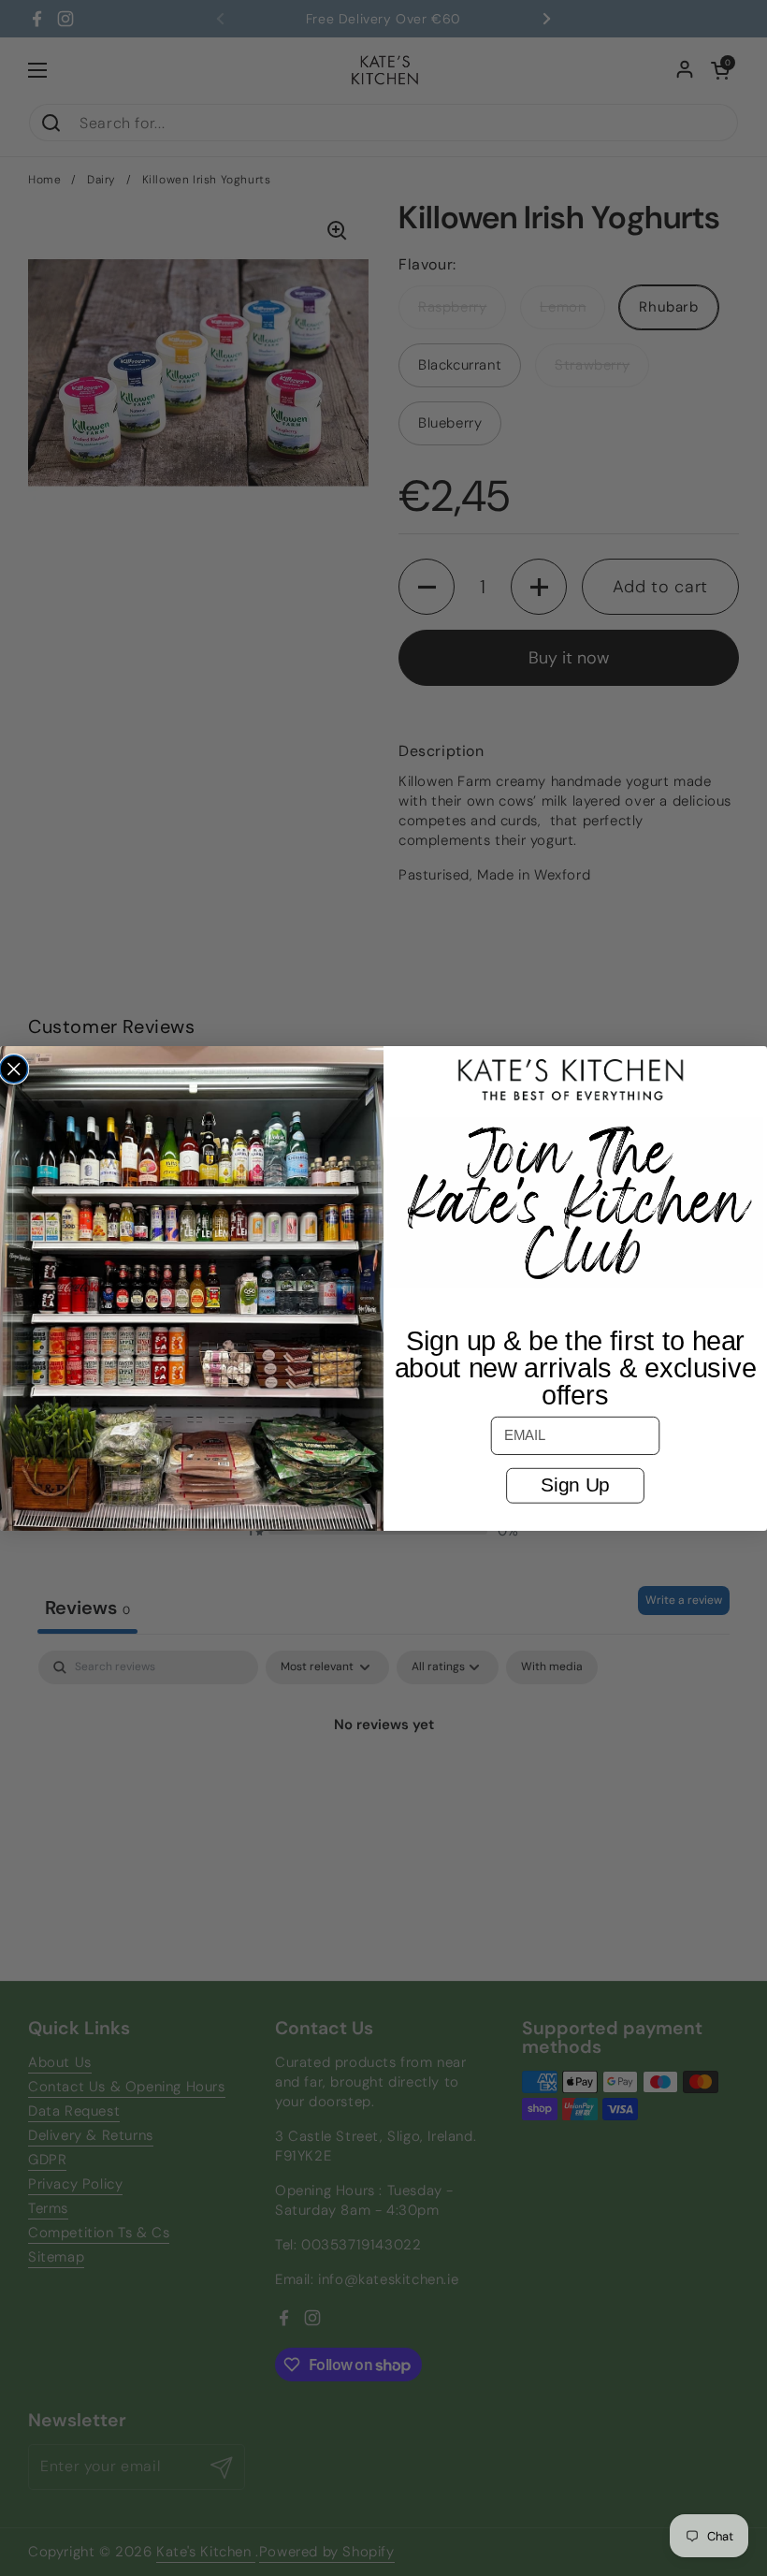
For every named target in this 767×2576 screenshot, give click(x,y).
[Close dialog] (14, 1069)
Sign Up (575, 1484)
